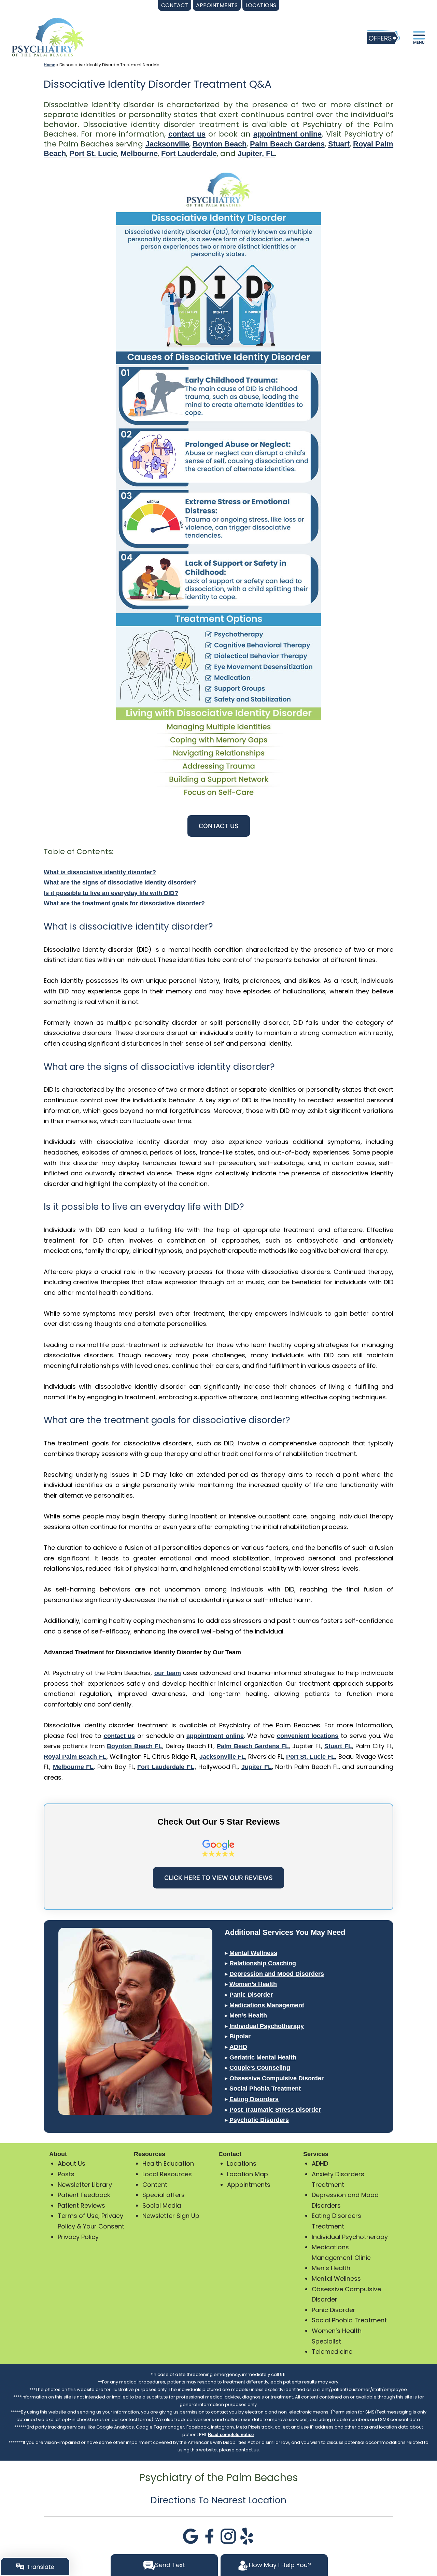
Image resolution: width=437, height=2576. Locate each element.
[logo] (48, 37)
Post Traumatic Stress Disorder (275, 2110)
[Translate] (35, 2567)
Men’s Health (248, 2015)
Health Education (168, 2163)
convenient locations (308, 1736)
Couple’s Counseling (260, 2068)
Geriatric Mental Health (263, 2057)
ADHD (238, 2047)
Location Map (248, 2174)
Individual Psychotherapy (267, 2026)
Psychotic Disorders (259, 2120)
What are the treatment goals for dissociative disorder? (124, 903)
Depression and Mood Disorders (277, 1974)
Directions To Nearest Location (218, 2500)
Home (50, 65)
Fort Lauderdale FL (166, 1767)
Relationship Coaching (263, 1963)
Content (155, 2185)
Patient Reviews (81, 2205)
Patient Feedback (84, 2195)
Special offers (164, 2195)
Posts (66, 2174)
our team (168, 1673)
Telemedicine (332, 2352)
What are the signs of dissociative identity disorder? (120, 882)
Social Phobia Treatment (265, 2089)
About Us (72, 2163)
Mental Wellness (253, 1953)
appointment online (287, 134)
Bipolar (240, 2036)
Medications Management (267, 2005)
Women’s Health (253, 1984)
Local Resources (167, 2174)
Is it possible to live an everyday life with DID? (111, 893)
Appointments (249, 2185)
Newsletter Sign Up (171, 2216)
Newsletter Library (85, 2185)
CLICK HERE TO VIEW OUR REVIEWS (218, 1878)
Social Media (162, 2205)
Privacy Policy (78, 2237)
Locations (242, 2163)
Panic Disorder (251, 1995)
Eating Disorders (254, 2099)
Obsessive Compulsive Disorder (277, 2078)
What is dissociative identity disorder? (100, 872)
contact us (187, 134)
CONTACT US (219, 826)
